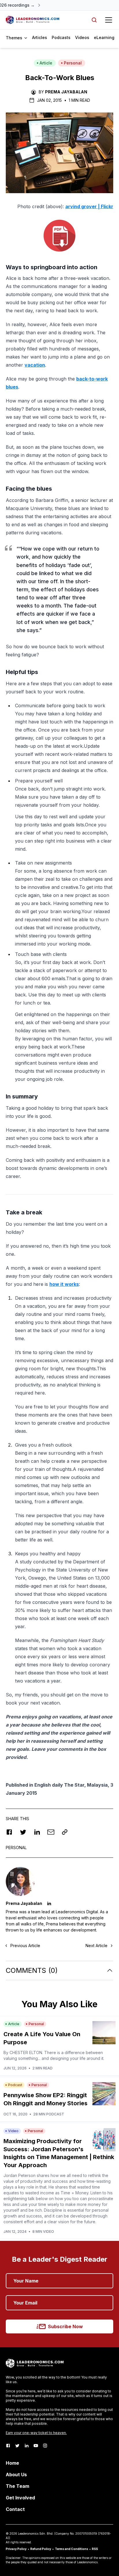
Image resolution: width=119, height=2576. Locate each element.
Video (13, 2131)
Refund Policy (41, 2549)
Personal (73, 63)
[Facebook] (8, 2446)
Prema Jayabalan (66, 92)
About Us (16, 2475)
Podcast (15, 2085)
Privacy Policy (16, 2549)
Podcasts (61, 37)
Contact (15, 2509)
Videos (82, 37)
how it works (64, 1284)
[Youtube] (36, 2446)
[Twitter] (17, 2446)
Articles (40, 37)
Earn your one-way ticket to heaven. (36, 2433)
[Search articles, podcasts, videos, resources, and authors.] (94, 20)
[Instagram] (45, 2446)
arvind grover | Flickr (89, 206)
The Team (17, 2486)
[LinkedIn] (27, 2446)
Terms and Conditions (71, 2549)
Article (46, 63)
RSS (95, 2549)
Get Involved (20, 2498)
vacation (35, 365)
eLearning (104, 37)
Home (12, 2463)
